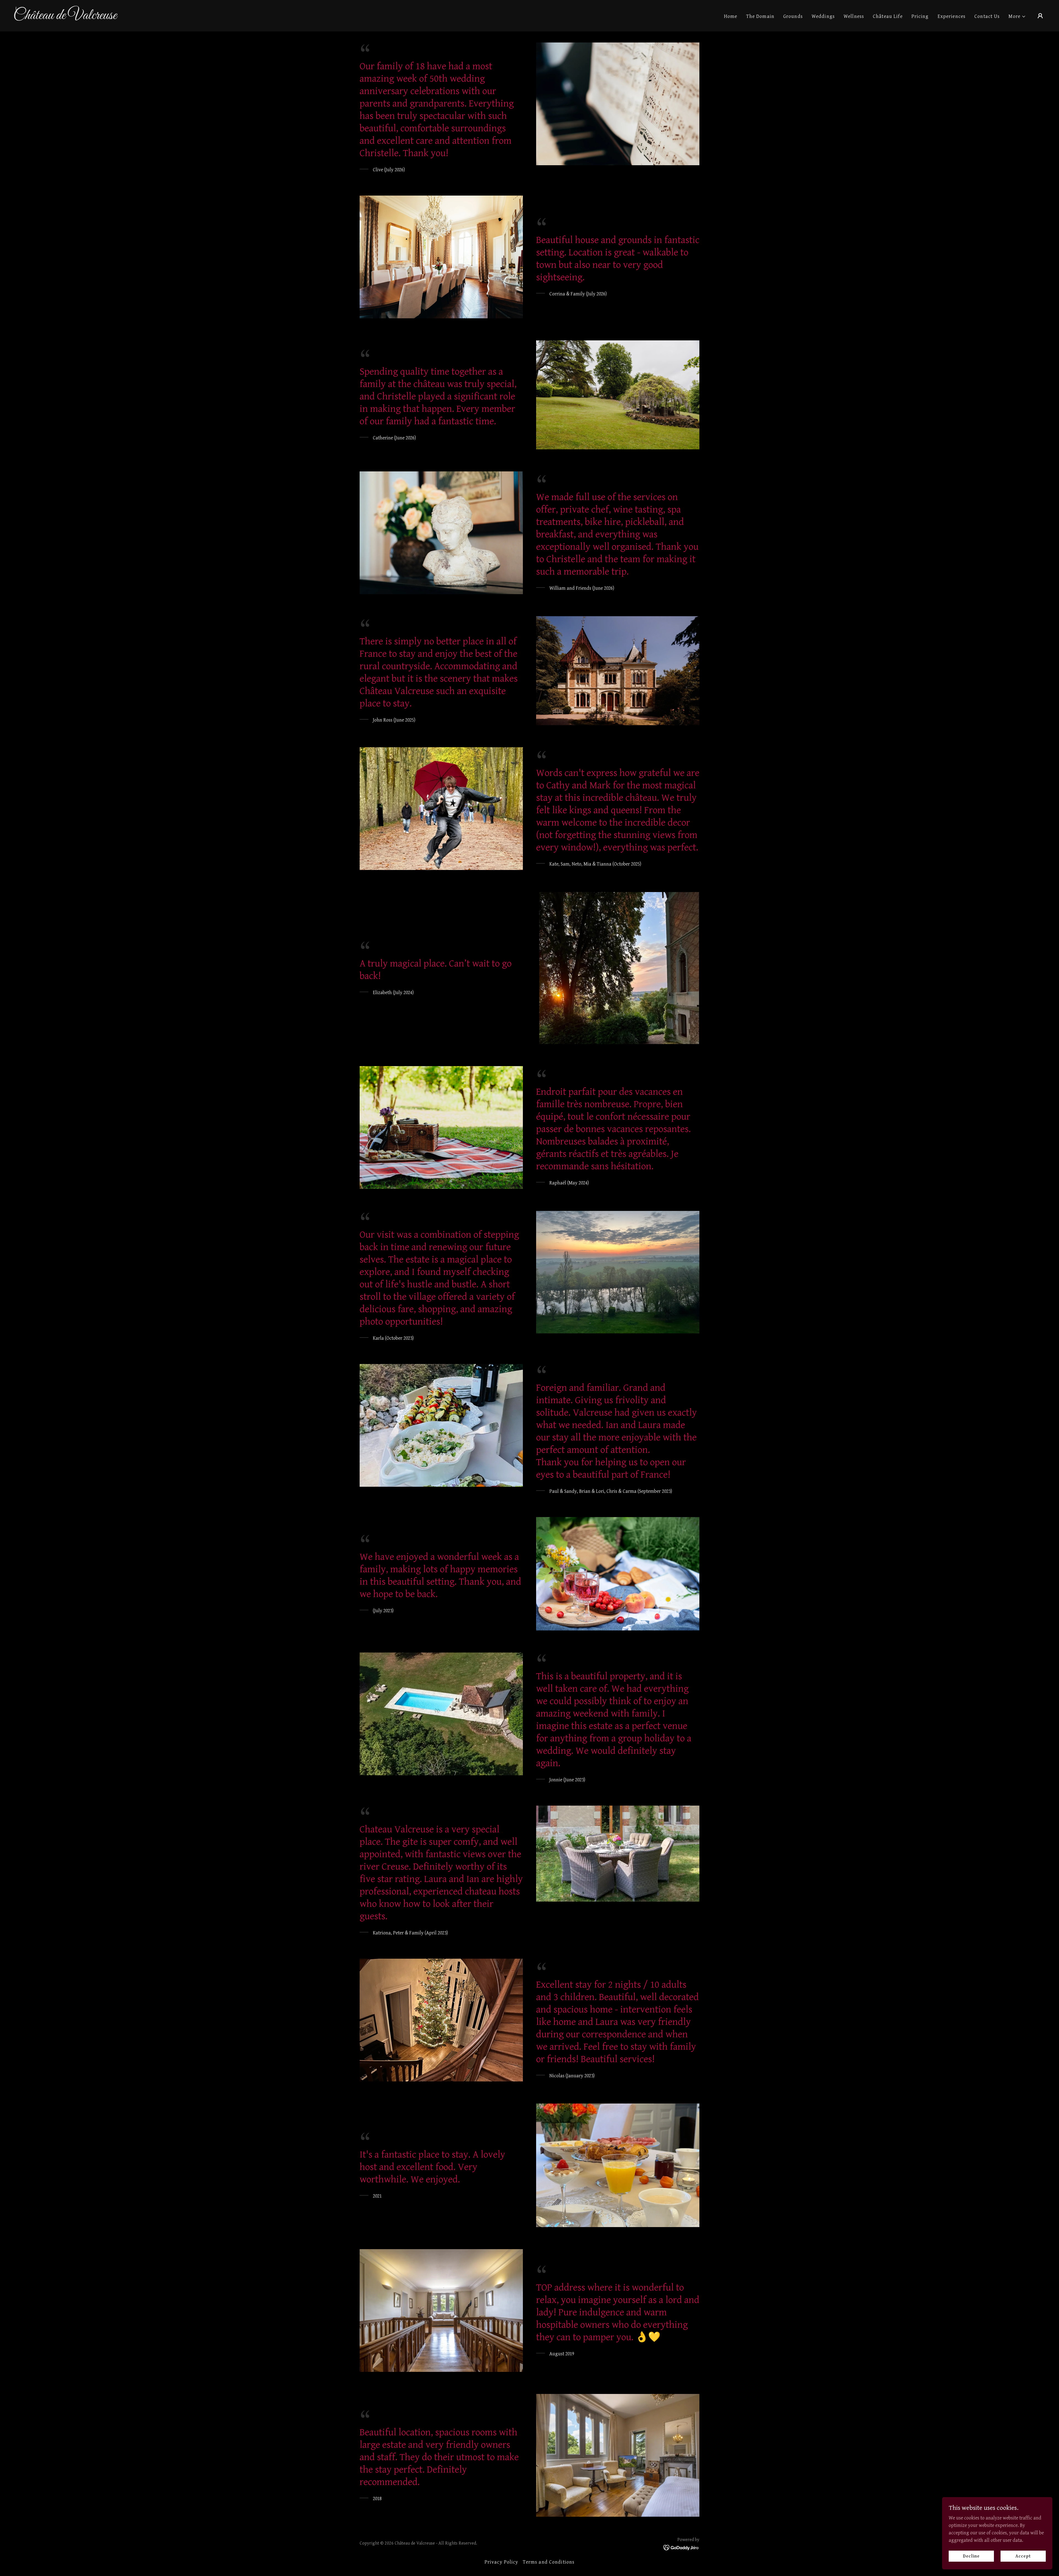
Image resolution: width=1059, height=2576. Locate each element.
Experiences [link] (952, 16)
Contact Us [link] (987, 16)
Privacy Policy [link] (502, 2562)
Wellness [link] (854, 16)
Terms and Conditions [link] (549, 2562)
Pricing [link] (920, 16)
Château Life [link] (888, 16)
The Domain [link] (760, 16)
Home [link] (731, 16)
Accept (1023, 2556)
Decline (971, 2556)
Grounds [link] (793, 16)
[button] (1017, 16)
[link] (158, 18)
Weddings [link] (823, 16)
